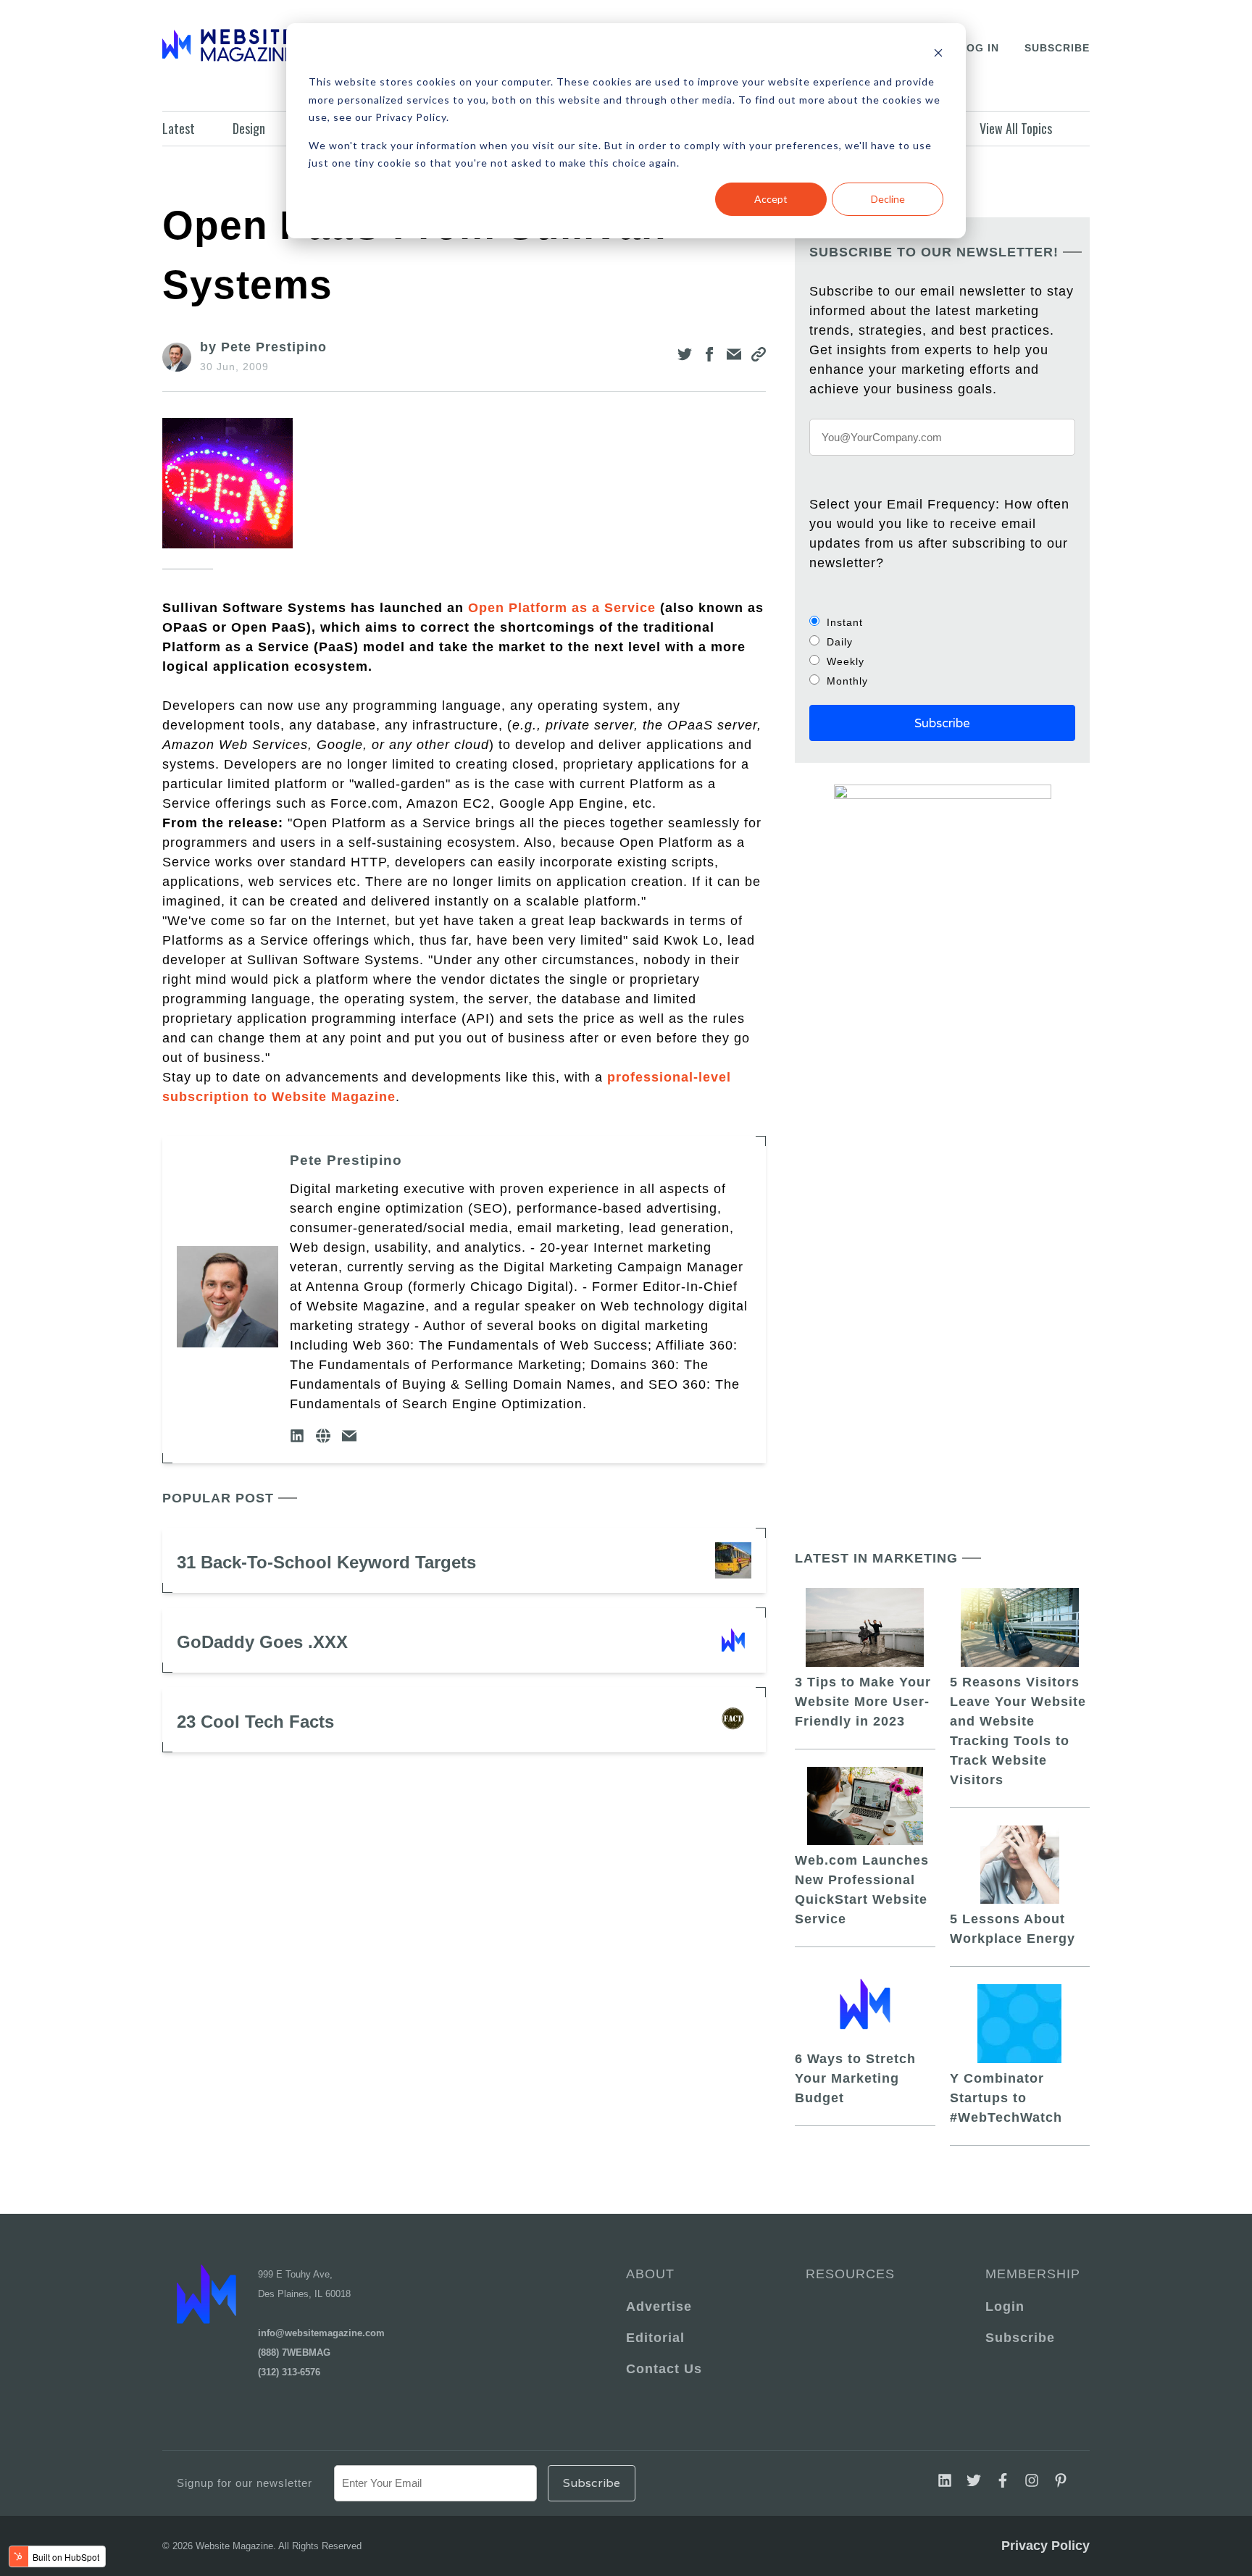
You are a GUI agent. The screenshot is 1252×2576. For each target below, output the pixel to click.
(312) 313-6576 (289, 2372)
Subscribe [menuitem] (1020, 2338)
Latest (179, 128)
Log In (979, 48)
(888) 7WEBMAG (294, 2353)
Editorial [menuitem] (655, 2338)
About (650, 2274)
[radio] (942, 622)
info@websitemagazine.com (321, 2333)
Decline (888, 199)
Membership (1030, 2274)
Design (249, 128)
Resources (850, 2274)
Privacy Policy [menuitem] (1046, 2546)
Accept (771, 199)
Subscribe (1057, 48)
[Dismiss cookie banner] (938, 55)
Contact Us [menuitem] (664, 2369)
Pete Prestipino (346, 1160)
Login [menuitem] (1005, 2307)
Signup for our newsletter (245, 2483)
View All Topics (1016, 128)
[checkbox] (942, 651)
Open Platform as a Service (562, 608)
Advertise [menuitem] (659, 2307)
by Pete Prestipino (263, 347)
